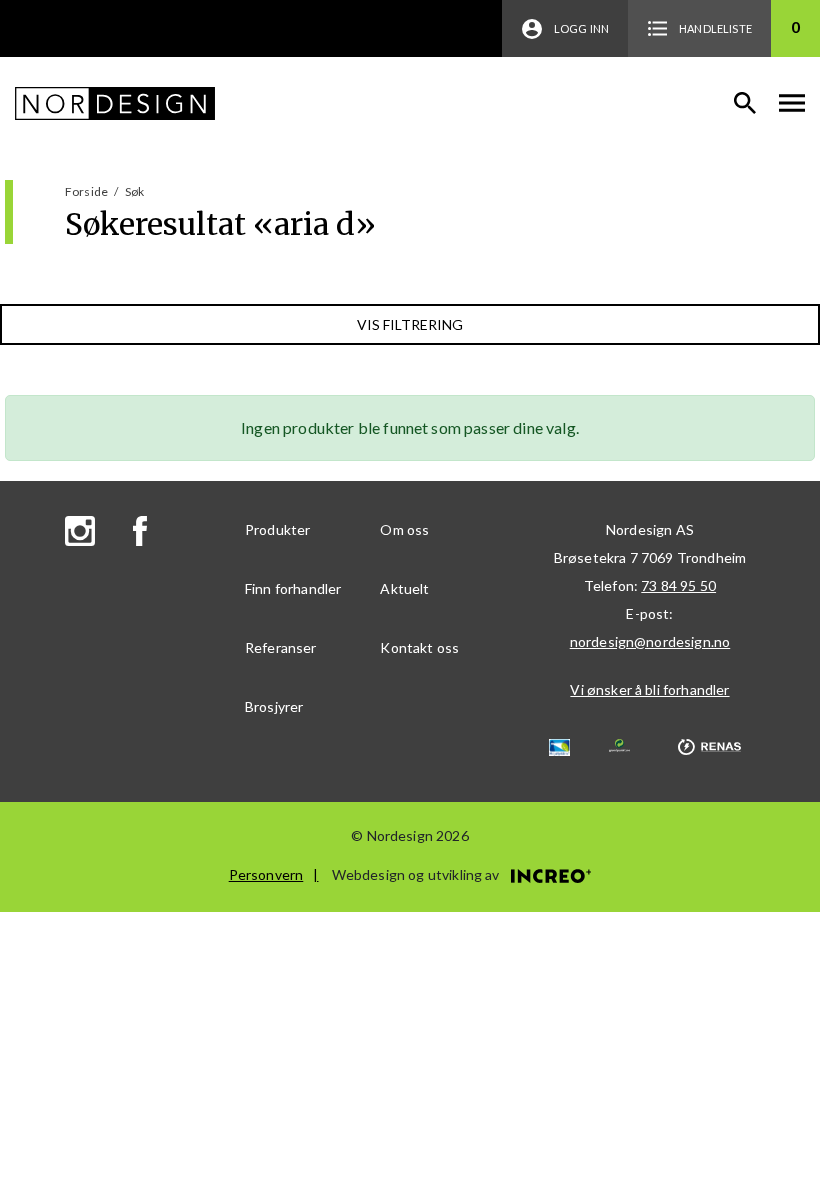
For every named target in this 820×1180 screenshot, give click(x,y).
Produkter (277, 529)
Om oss (404, 529)
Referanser (281, 647)
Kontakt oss (419, 647)
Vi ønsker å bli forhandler (649, 689)
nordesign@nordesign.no (650, 641)
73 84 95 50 (678, 585)
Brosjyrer (274, 706)
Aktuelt (404, 588)
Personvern (266, 874)
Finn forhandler (293, 588)
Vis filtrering (410, 324)
